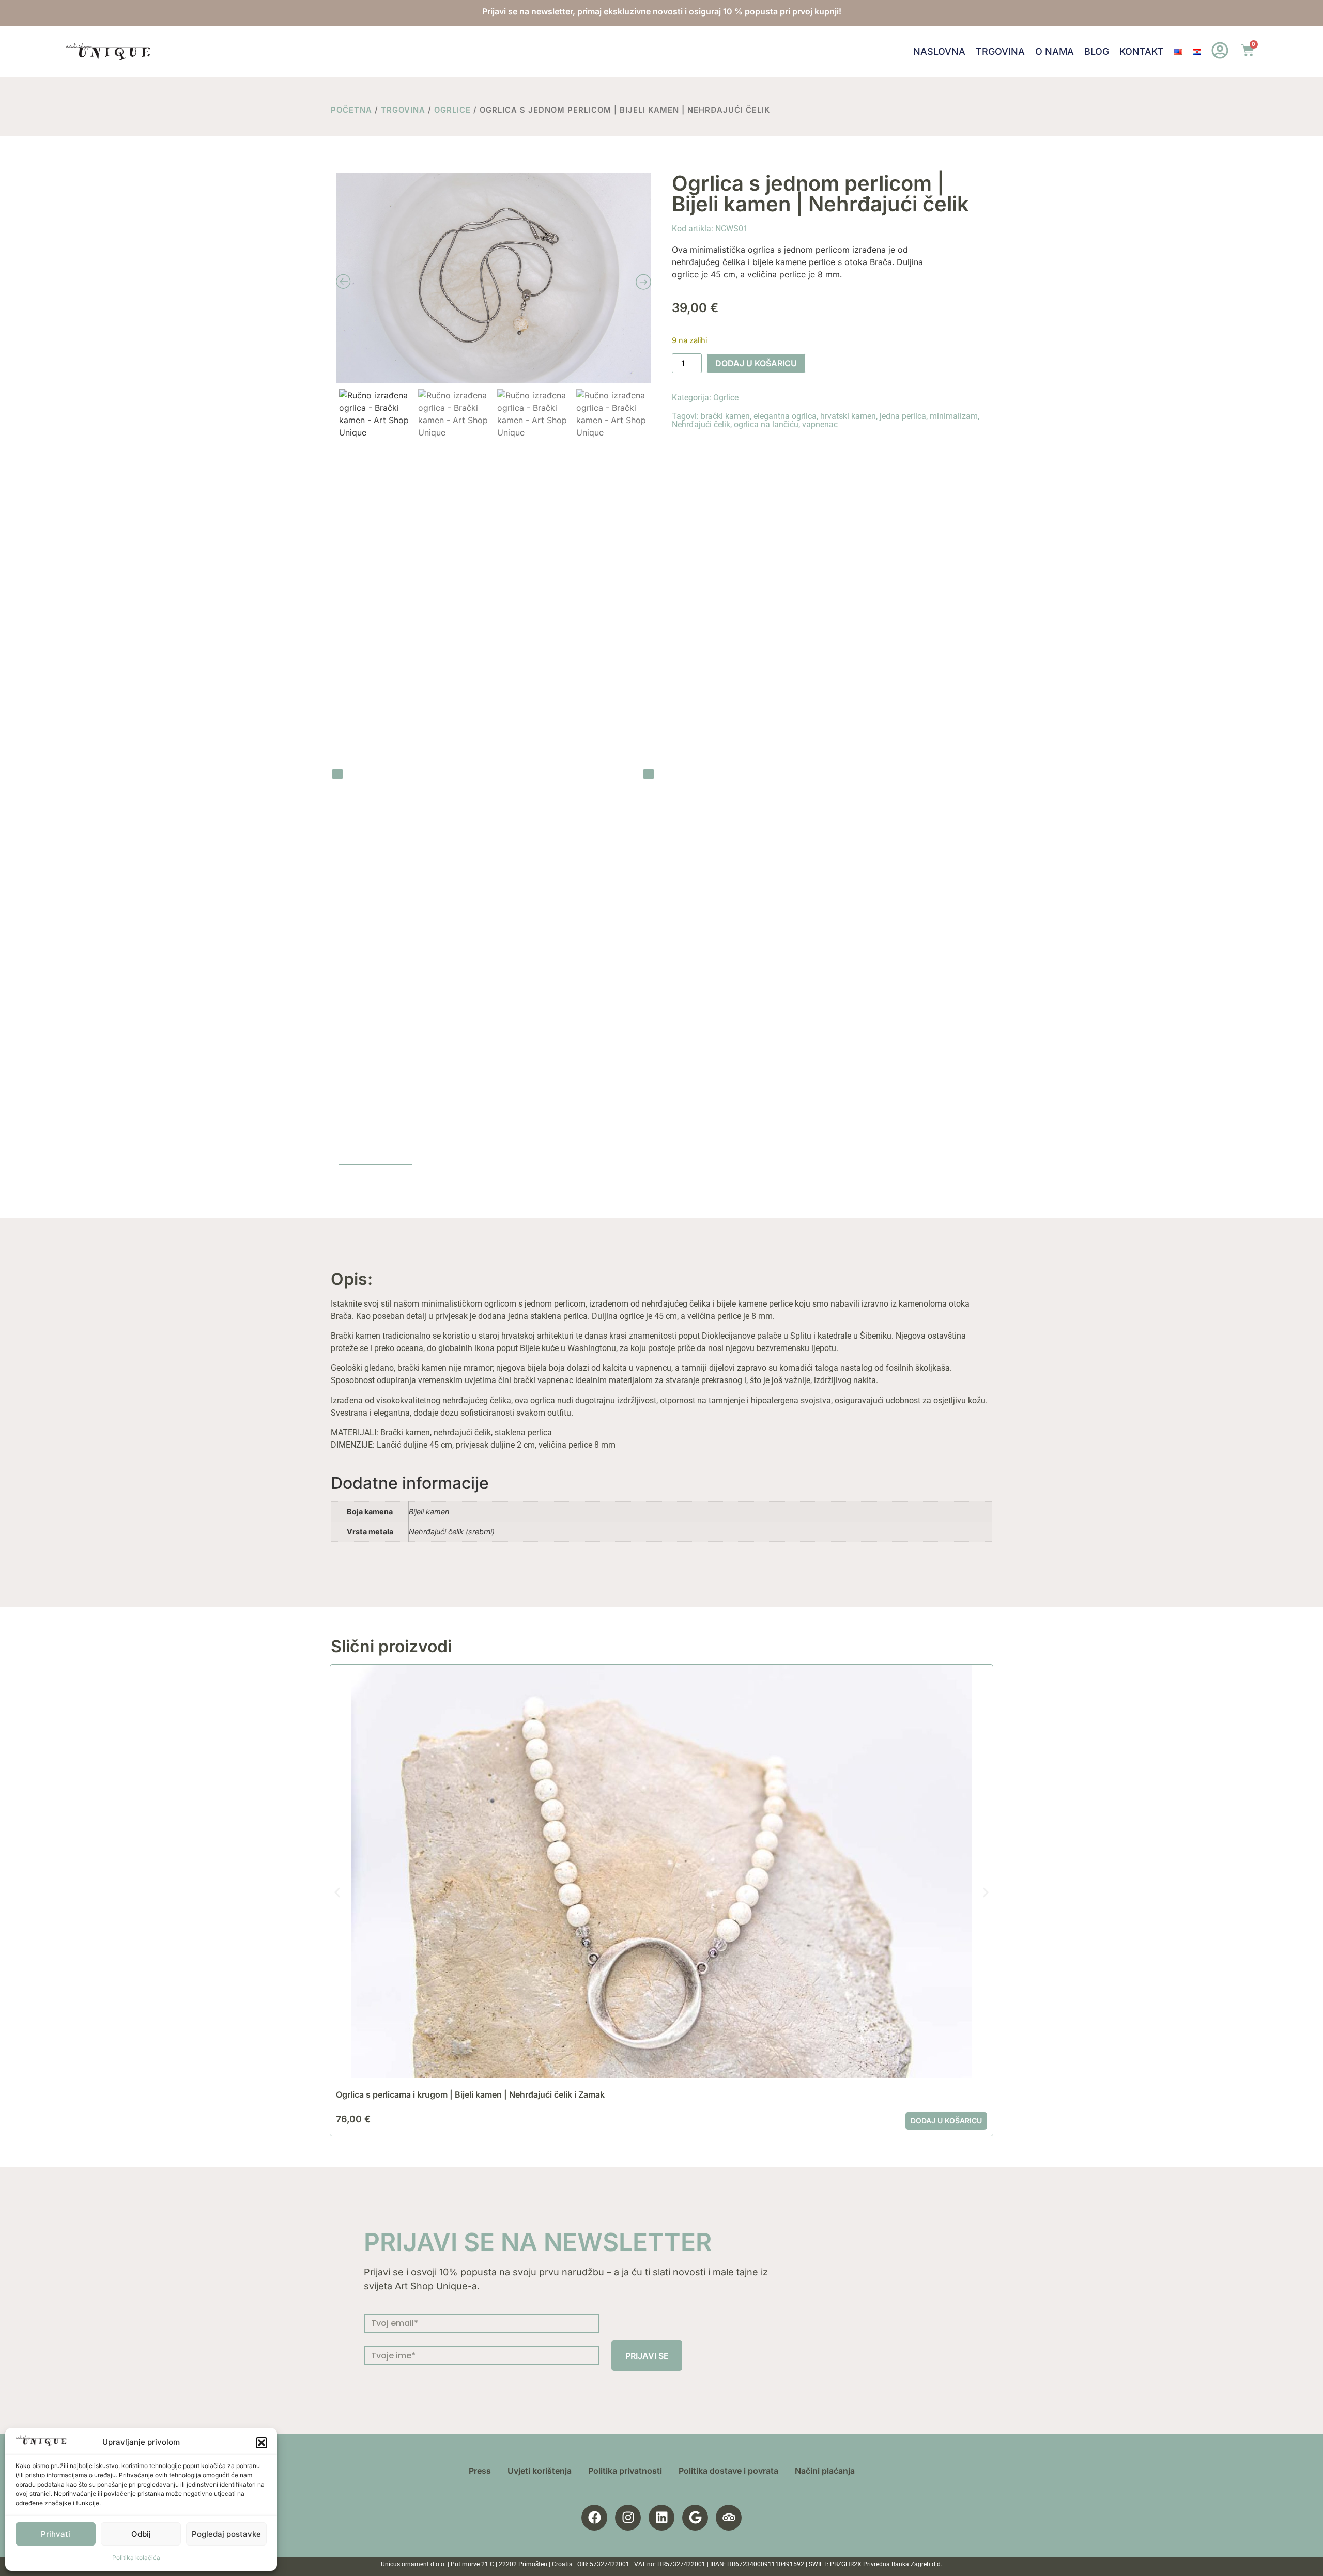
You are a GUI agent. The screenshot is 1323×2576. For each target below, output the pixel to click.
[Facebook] (594, 2518)
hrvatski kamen (848, 416)
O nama (1055, 51)
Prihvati (56, 2534)
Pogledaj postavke (226, 2534)
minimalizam (954, 416)
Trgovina (1000, 51)
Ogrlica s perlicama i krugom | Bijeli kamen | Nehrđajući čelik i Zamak (470, 2094)
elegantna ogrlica (785, 416)
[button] (261, 2443)
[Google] (695, 2518)
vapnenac (820, 424)
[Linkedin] (661, 2518)
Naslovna (939, 51)
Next (649, 774)
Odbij (141, 2534)
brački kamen (725, 416)
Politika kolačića (136, 2558)
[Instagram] (628, 2518)
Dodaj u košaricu (756, 363)
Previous (337, 774)
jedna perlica (903, 416)
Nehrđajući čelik (701, 424)
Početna (351, 110)
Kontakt (1142, 51)
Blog (1097, 51)
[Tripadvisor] (729, 2518)
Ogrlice (452, 110)
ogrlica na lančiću (766, 424)
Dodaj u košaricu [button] (946, 2121)
